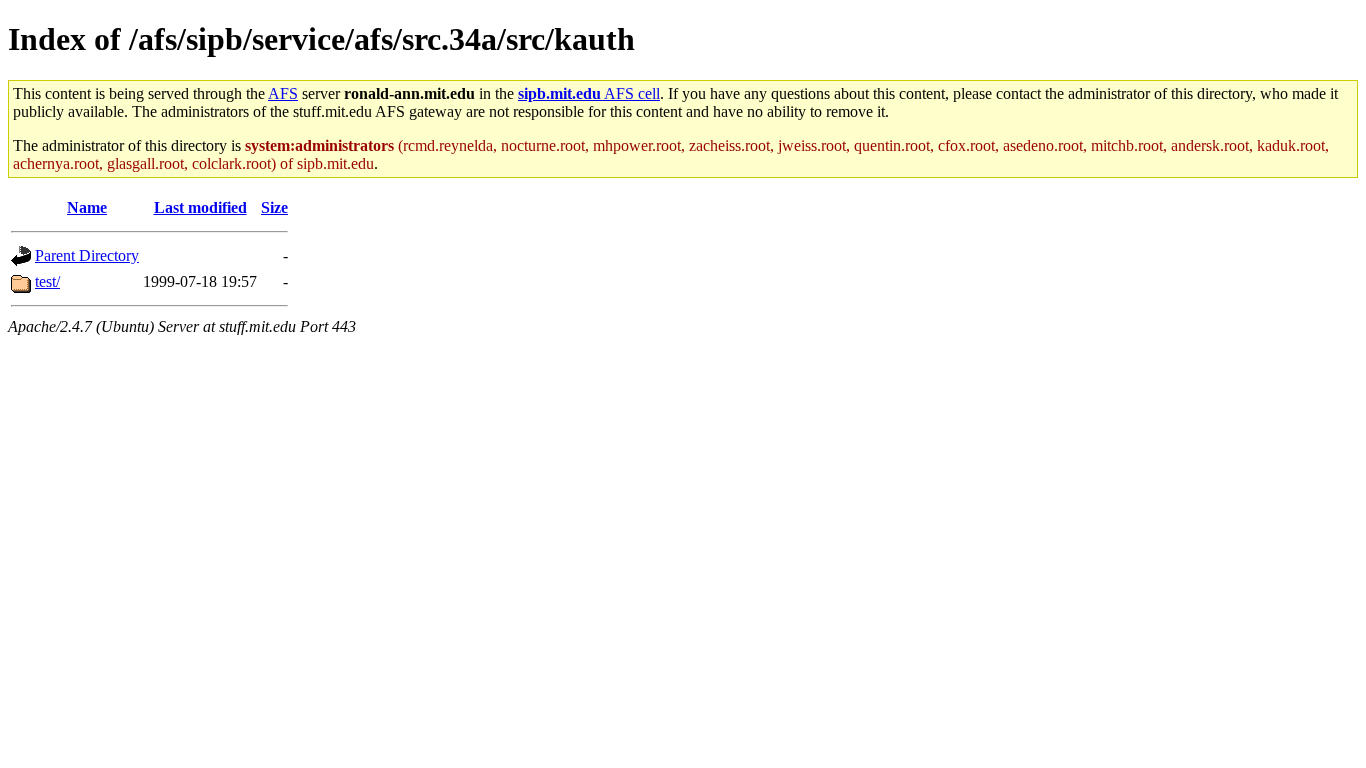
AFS (283, 93)
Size (274, 207)
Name (87, 207)
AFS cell (589, 93)
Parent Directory (87, 255)
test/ (47, 281)
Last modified (200, 207)
